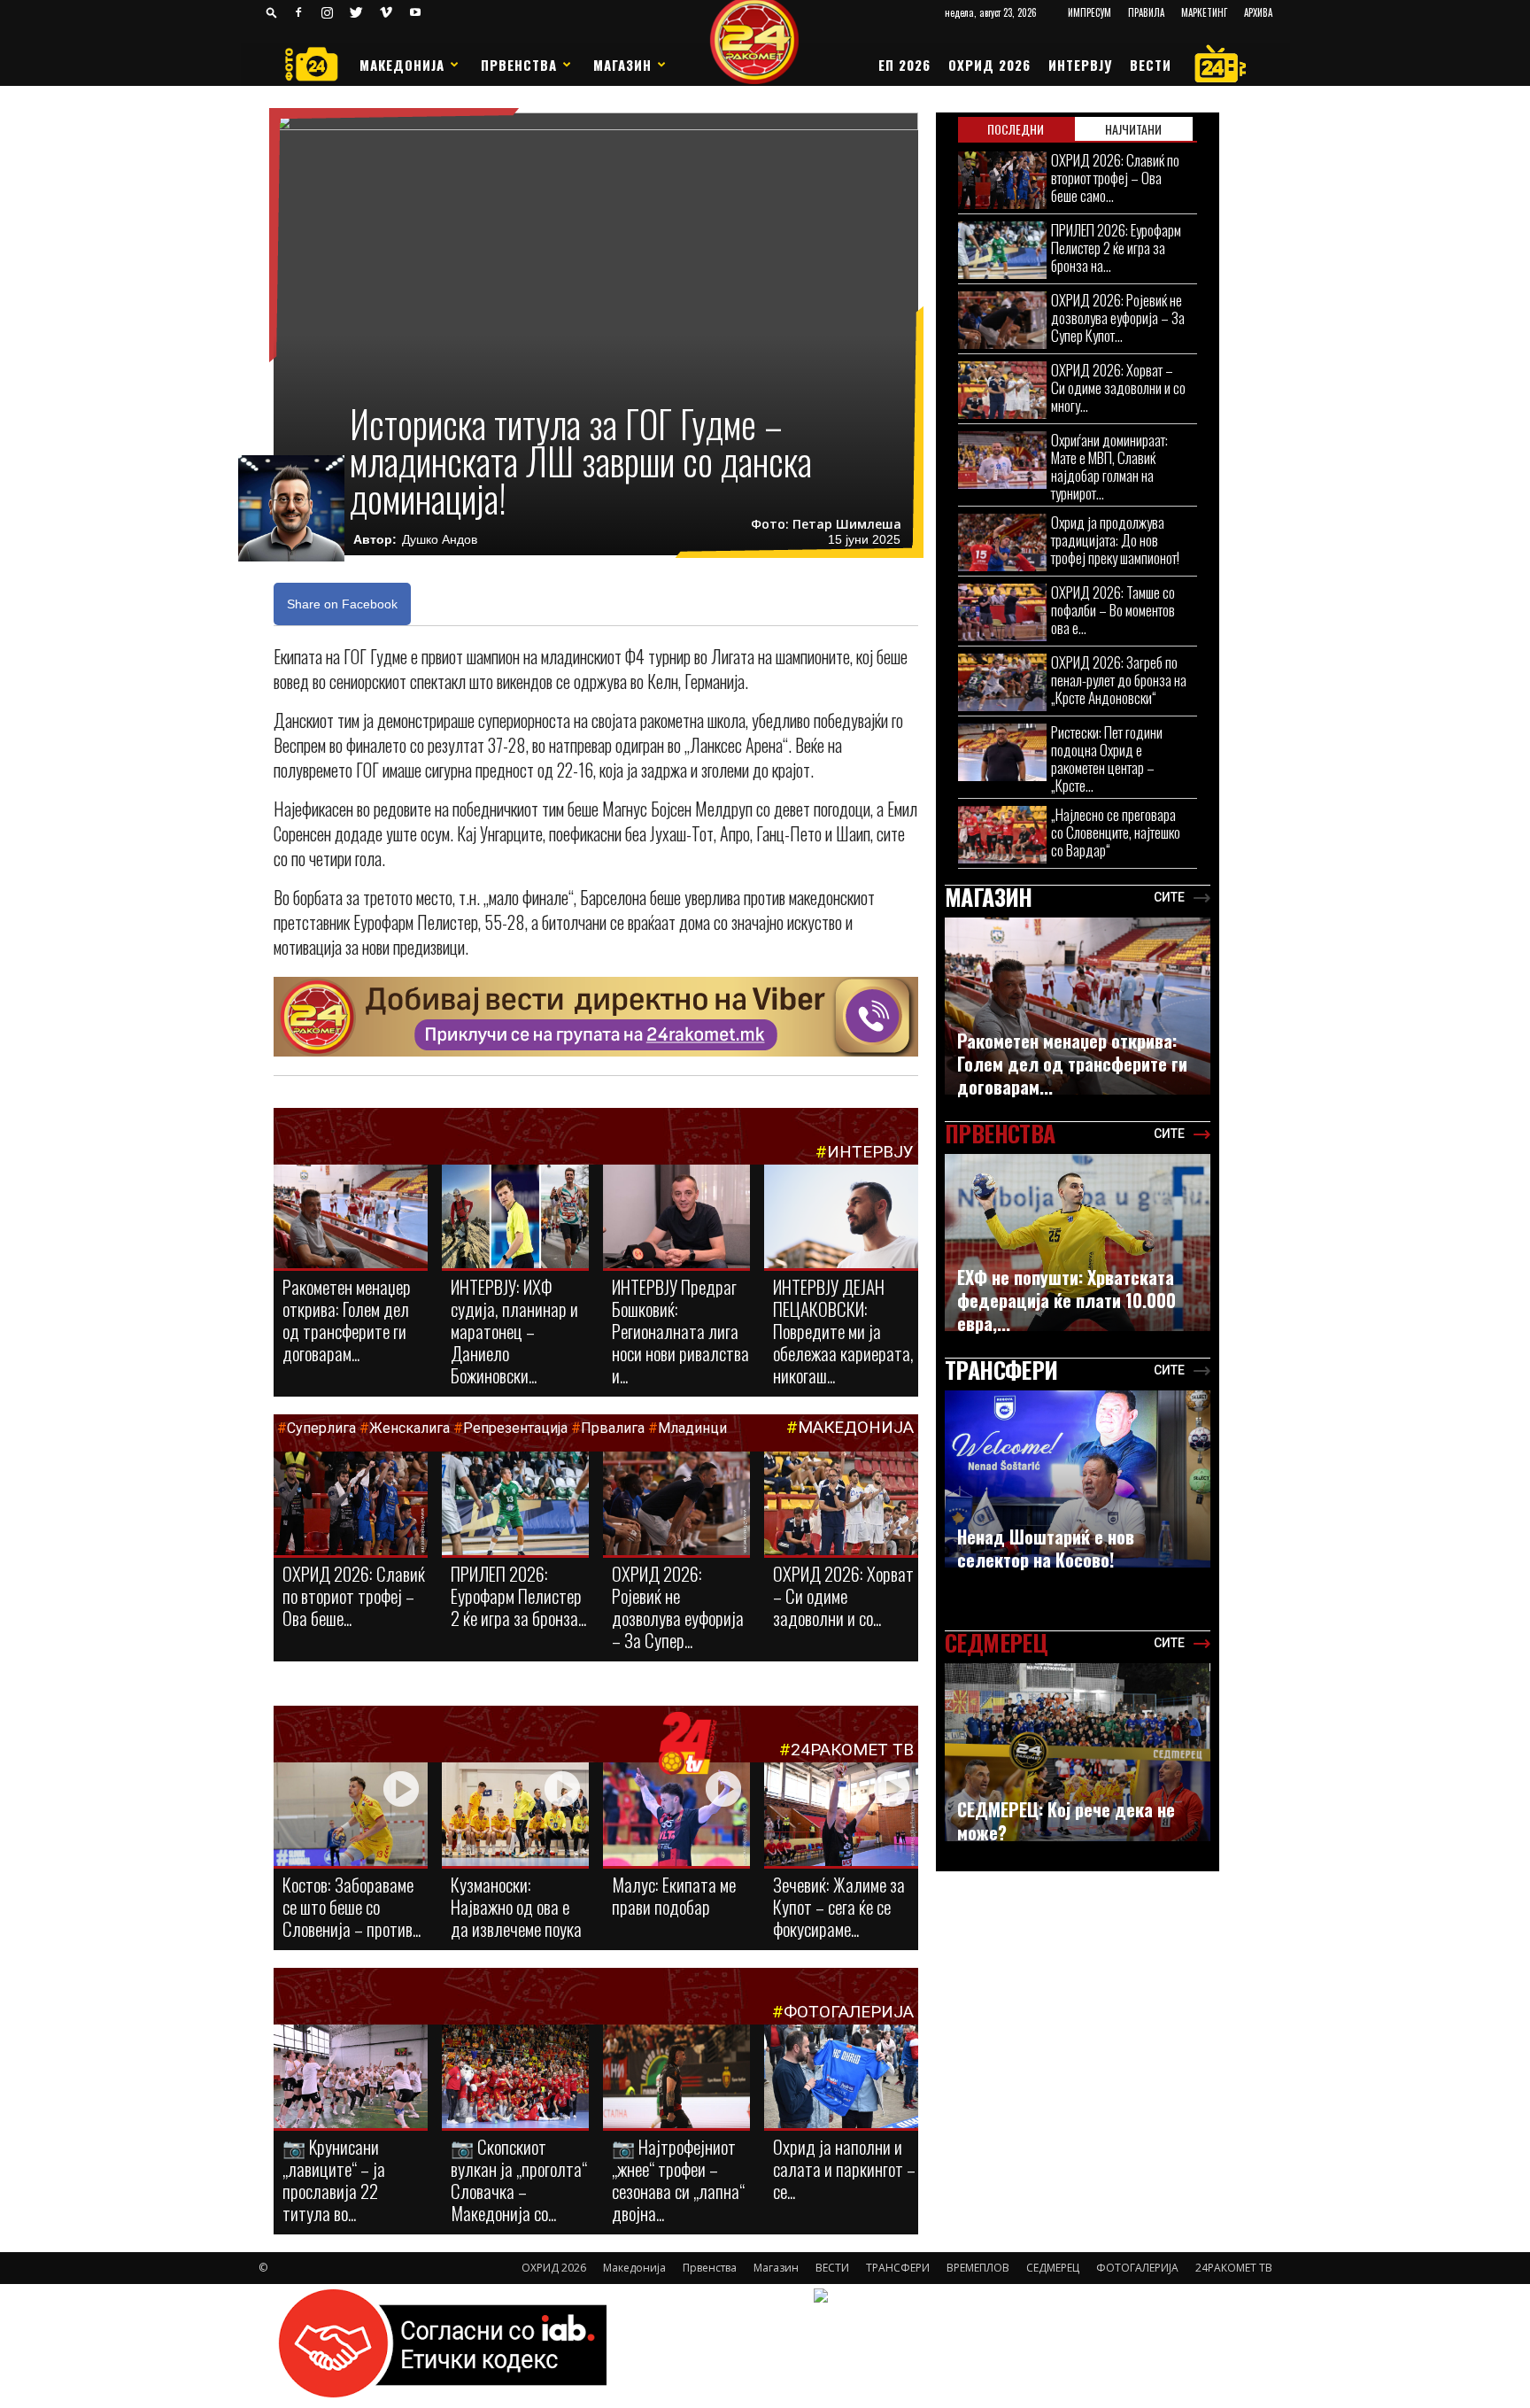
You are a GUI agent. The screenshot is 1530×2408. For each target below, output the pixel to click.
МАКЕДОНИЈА (856, 1427)
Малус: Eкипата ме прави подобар (674, 1895)
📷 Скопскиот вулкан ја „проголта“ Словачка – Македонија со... (519, 2180)
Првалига (613, 1428)
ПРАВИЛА (1146, 12)
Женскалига (411, 1428)
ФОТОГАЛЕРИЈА (849, 2012)
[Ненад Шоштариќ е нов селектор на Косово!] (1078, 1479)
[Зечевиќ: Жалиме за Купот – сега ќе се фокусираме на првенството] (841, 1817)
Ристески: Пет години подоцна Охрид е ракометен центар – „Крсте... (1107, 759)
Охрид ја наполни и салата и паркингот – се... (844, 2168)
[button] (272, 12)
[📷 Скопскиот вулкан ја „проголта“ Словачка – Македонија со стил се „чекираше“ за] (515, 2078)
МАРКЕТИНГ (1204, 12)
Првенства (519, 65)
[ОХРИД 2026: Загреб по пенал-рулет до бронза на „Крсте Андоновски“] (1002, 682)
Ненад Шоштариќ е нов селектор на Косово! (1046, 1548)
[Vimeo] (386, 12)
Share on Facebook (342, 604)
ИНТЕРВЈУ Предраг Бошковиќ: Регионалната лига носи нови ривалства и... (680, 1331)
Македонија (402, 65)
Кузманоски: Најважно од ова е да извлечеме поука (516, 1906)
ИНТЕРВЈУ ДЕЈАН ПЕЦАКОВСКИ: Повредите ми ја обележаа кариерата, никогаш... (843, 1331)
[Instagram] (328, 12)
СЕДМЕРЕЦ (1053, 2268)
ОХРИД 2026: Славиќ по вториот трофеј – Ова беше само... (1115, 178)
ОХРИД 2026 (989, 65)
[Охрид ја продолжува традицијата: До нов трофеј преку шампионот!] (1002, 542)
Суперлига (321, 1428)
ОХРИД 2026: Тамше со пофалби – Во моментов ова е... (1113, 610)
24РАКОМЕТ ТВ (852, 1750)
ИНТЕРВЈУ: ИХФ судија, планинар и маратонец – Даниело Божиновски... (514, 1331)
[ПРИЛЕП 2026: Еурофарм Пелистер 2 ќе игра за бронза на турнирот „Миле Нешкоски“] (515, 1505)
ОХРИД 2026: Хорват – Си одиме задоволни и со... (843, 1595)
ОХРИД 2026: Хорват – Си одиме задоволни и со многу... (1118, 387)
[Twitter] (357, 12)
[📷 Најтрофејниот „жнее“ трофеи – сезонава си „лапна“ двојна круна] (676, 2078)
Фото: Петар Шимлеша (826, 524)
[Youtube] (415, 12)
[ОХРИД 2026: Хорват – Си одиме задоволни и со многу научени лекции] (841, 1505)
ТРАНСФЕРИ (898, 2268)
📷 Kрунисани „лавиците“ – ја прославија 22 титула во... (334, 2180)
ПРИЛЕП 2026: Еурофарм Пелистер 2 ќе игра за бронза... (518, 1595)
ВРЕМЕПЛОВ (978, 2268)
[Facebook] (298, 12)
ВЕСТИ (1151, 65)
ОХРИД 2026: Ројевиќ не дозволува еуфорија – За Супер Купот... (1118, 317)
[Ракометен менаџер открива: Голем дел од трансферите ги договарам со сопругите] (351, 1218)
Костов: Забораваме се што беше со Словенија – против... (352, 1906)
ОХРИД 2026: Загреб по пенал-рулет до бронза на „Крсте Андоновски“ (1119, 680)
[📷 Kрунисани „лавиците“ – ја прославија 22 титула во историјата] (351, 2080)
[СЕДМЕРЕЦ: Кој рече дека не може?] (1078, 1752)
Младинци (692, 1428)
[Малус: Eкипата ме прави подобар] (676, 1816)
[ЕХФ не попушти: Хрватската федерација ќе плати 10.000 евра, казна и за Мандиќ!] (1078, 1243)
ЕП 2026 (904, 65)
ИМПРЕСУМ (1090, 12)
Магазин (622, 65)
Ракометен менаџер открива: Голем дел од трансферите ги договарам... (347, 1320)
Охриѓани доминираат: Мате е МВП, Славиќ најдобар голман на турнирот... (1109, 466)
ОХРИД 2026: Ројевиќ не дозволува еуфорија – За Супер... (678, 1607)
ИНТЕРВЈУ (1080, 65)
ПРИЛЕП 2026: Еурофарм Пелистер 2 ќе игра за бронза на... (1116, 248)
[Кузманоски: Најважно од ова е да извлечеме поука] (515, 1816)
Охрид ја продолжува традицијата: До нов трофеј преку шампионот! (1115, 540)
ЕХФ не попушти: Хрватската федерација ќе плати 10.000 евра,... (1066, 1300)
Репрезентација (515, 1428)
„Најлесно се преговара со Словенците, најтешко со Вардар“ (1116, 832)
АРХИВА (1258, 12)
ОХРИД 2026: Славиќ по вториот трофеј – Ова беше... (354, 1595)
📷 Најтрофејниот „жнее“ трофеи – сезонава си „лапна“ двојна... (678, 2180)
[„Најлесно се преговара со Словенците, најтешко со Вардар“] (1002, 835)
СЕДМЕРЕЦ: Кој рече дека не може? (1066, 1821)
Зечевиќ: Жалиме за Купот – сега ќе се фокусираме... (839, 1906)
